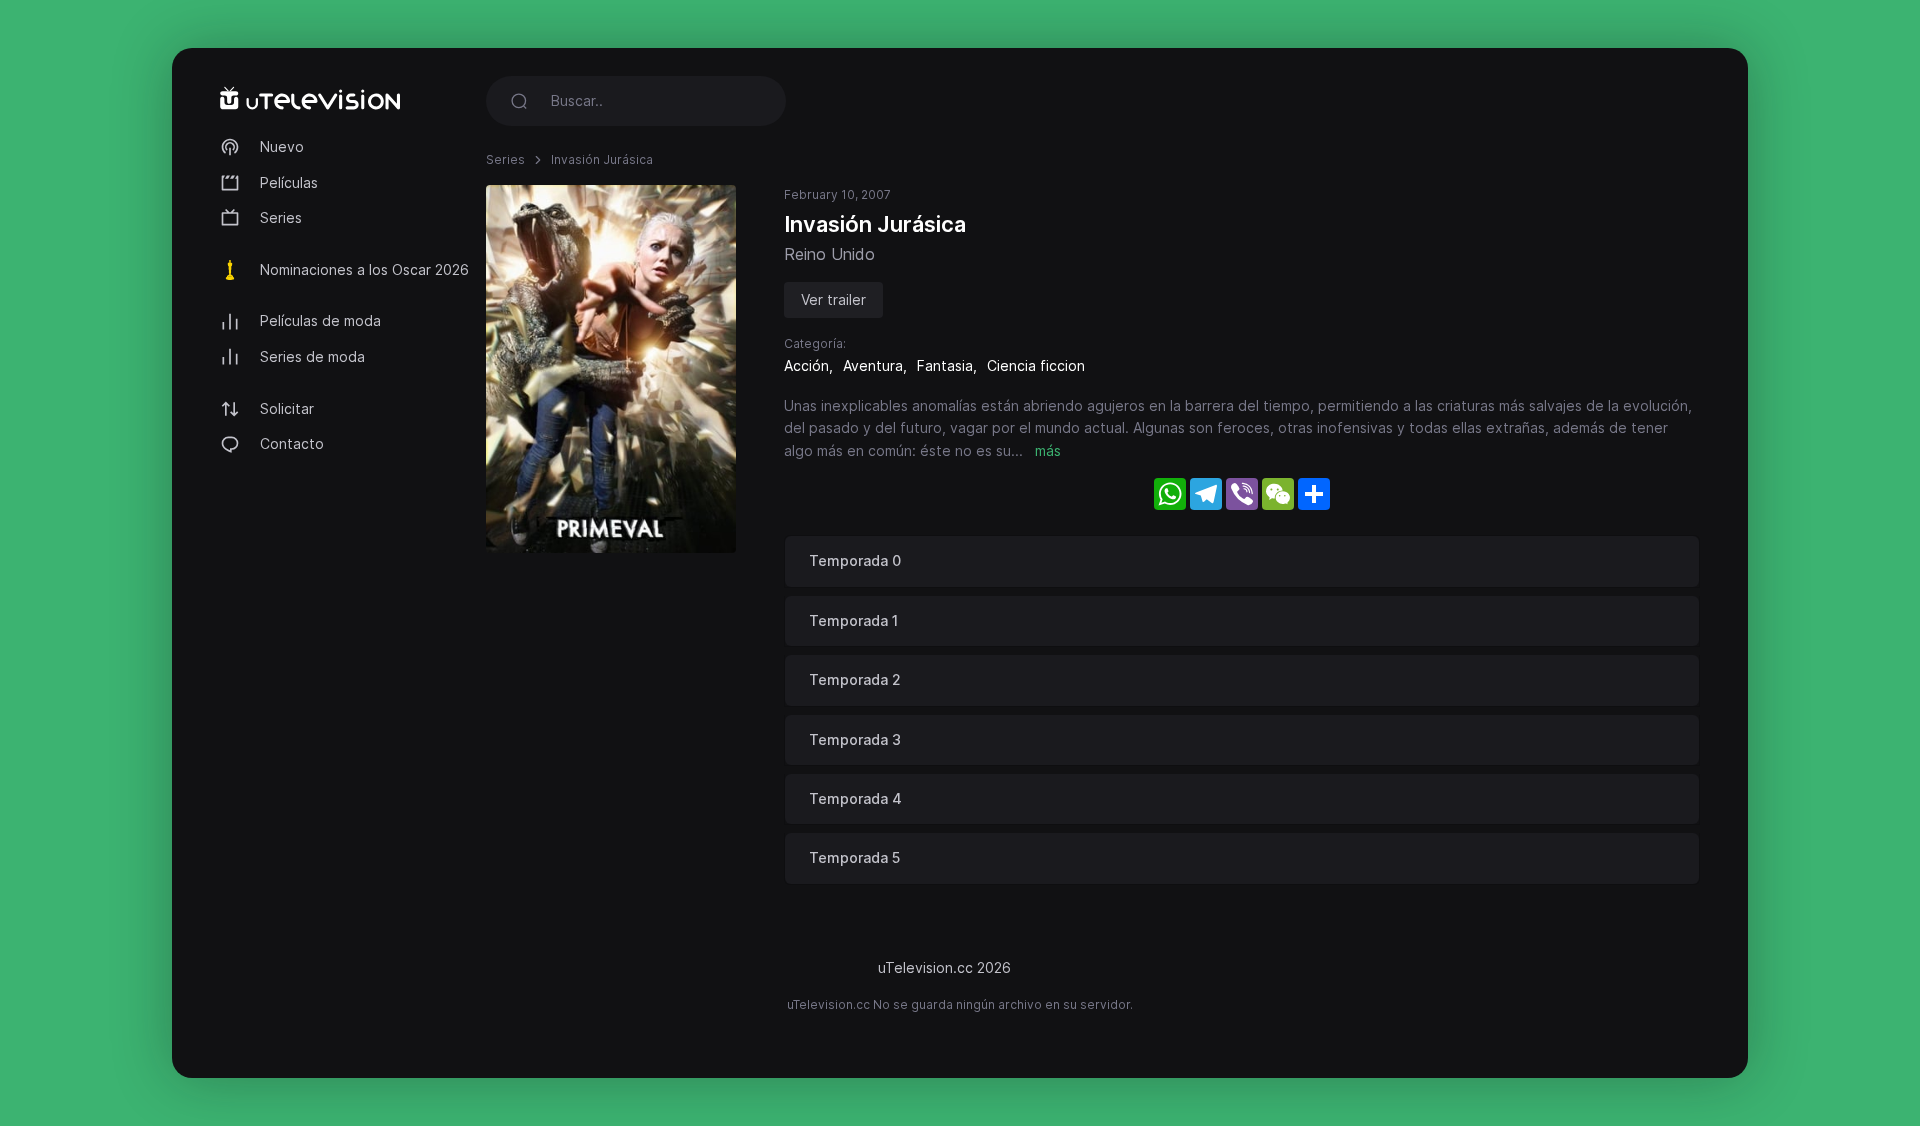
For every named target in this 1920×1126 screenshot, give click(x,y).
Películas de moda (320, 320)
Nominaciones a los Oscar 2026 (364, 269)
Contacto (292, 443)
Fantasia (945, 365)
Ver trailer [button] (833, 299)
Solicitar (287, 408)
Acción (806, 365)
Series (281, 217)
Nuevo (282, 146)
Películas (289, 182)
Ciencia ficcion (1036, 365)
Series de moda (312, 356)
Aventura (873, 365)
